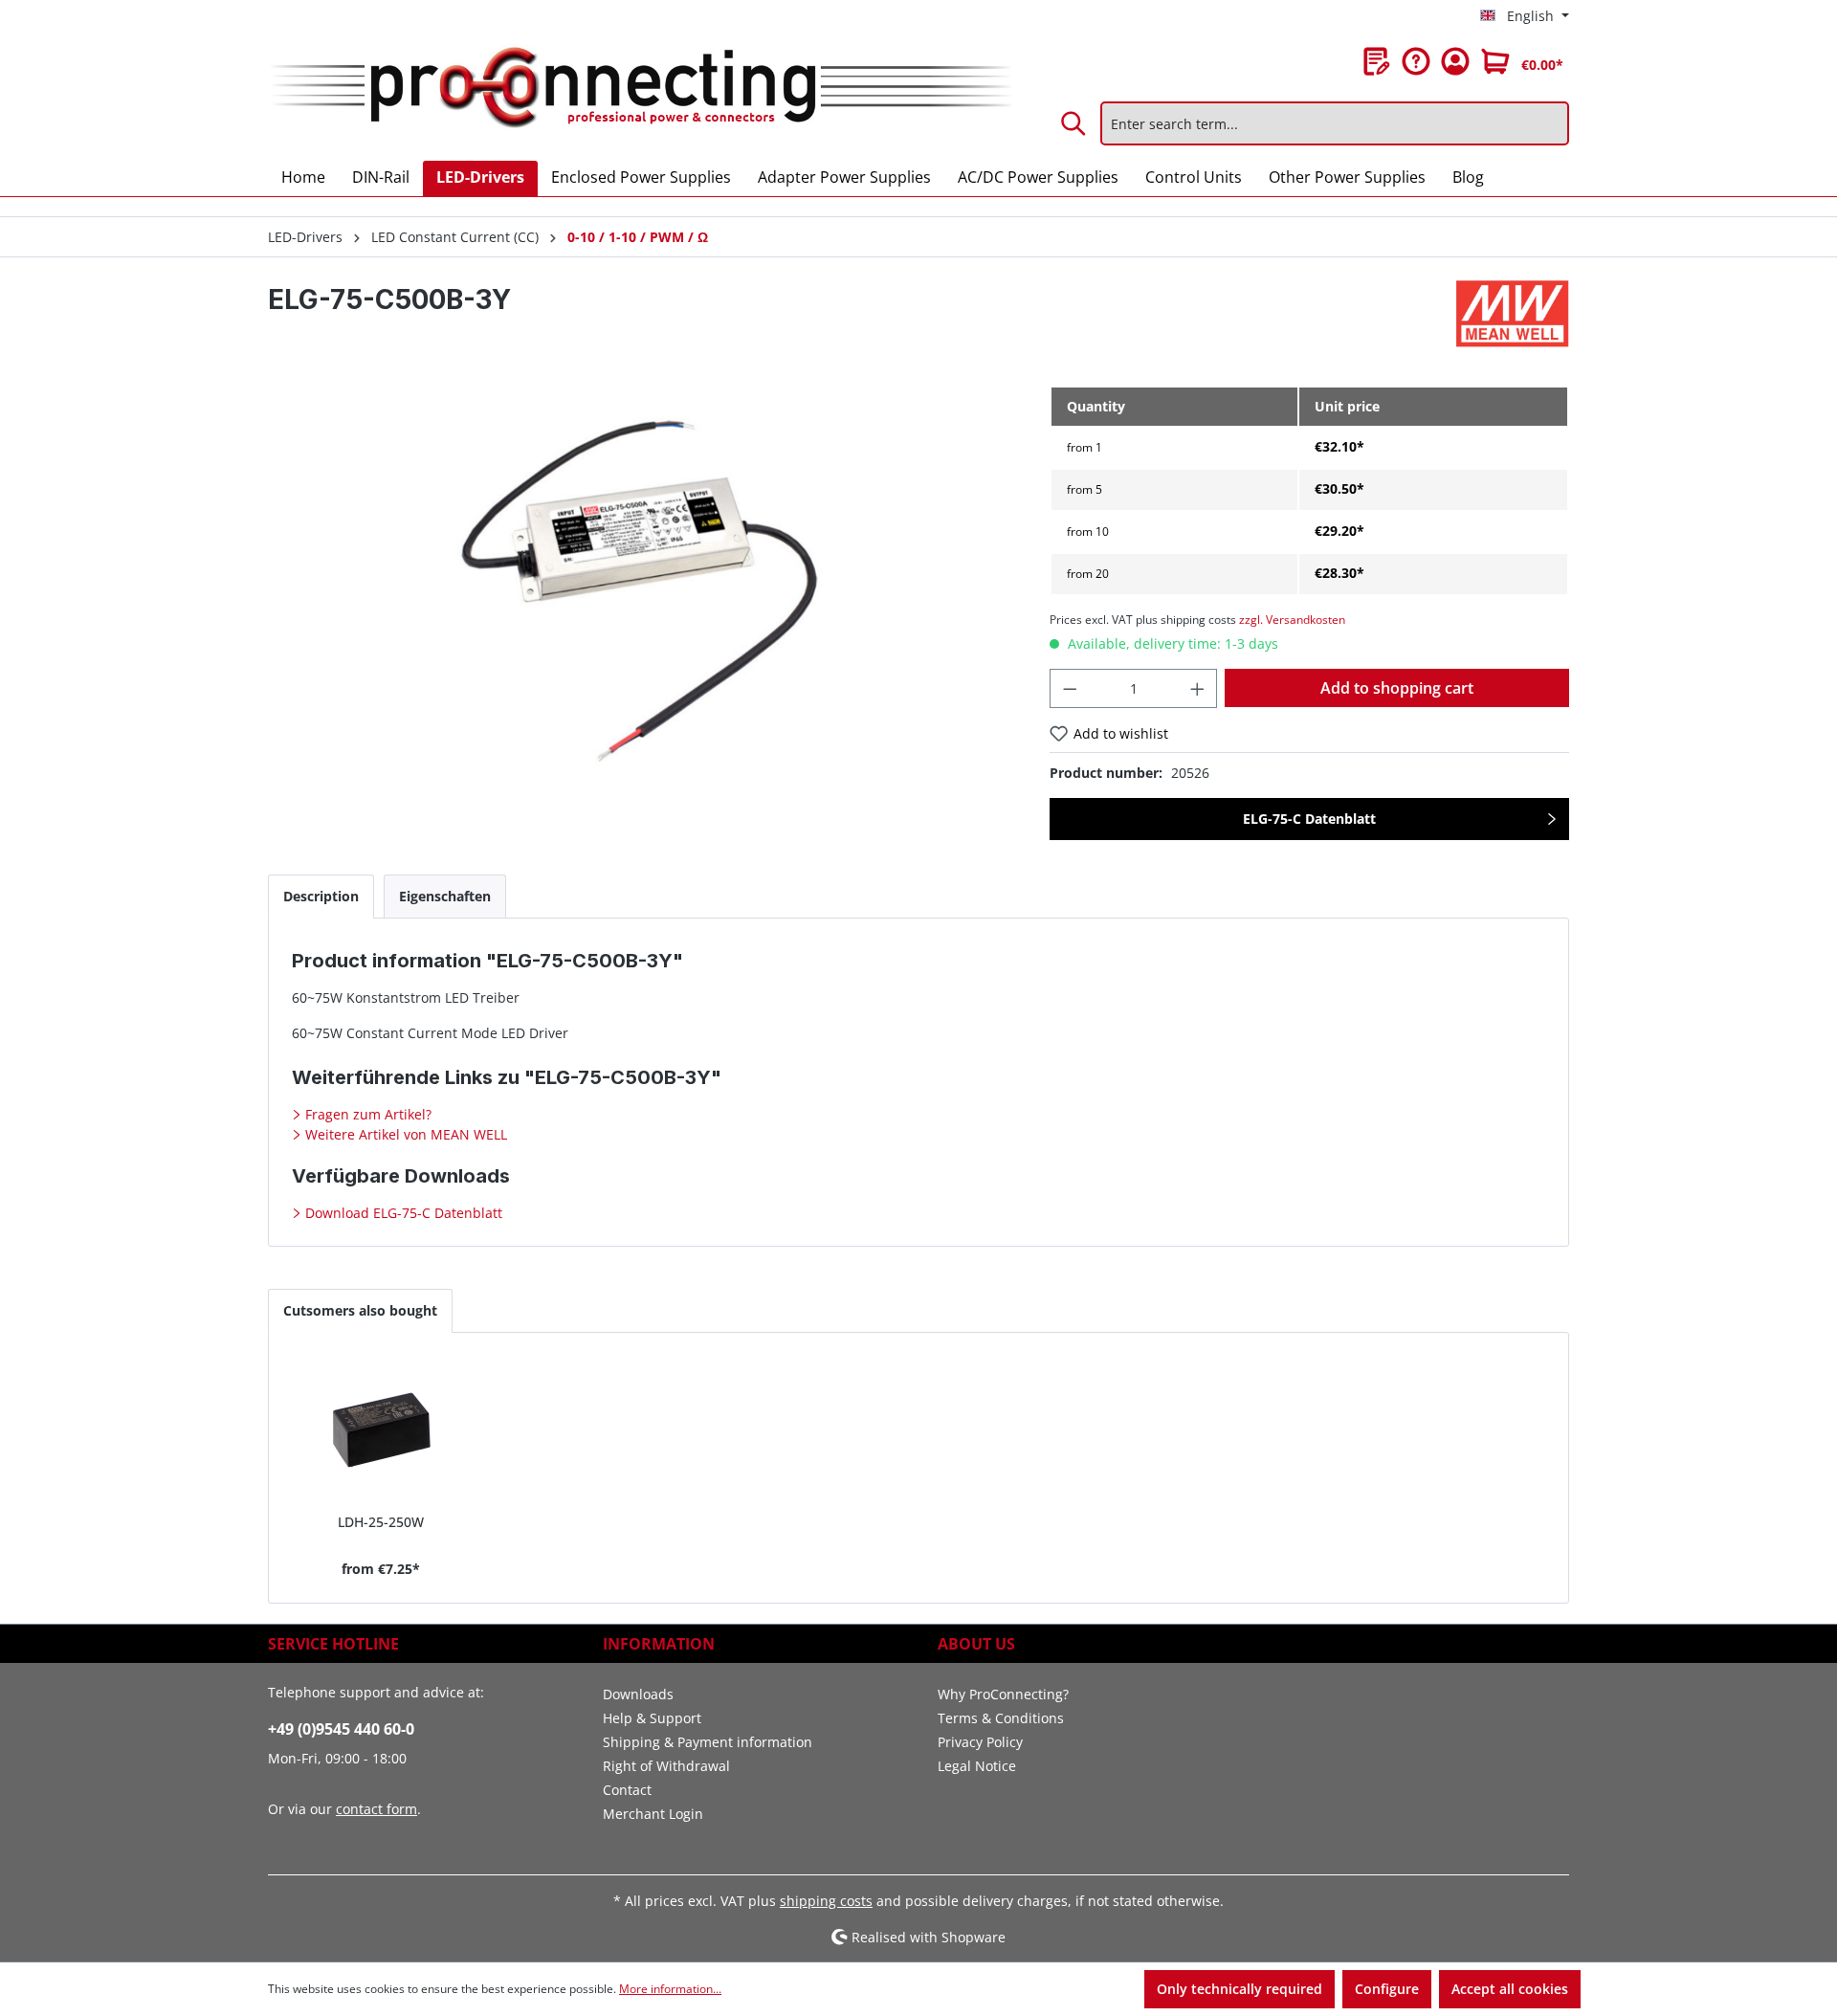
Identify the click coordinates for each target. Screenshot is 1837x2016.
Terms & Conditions (1001, 1718)
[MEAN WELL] (1513, 314)
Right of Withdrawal (666, 1766)
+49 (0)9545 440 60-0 (341, 1729)
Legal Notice (977, 1766)
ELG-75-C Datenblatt (1309, 819)
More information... (670, 1989)
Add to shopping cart (1397, 688)
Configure (1387, 1989)
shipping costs (826, 1901)
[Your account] (1455, 61)
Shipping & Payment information (708, 1742)
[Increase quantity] (1198, 688)
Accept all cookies (1510, 1989)
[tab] (321, 896)
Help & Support (652, 1718)
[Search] (1074, 123)
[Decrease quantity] (1070, 688)
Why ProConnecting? (1003, 1694)
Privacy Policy (980, 1742)
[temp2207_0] (639, 591)
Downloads (638, 1694)
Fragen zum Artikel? (366, 1114)
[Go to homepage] (640, 89)
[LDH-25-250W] (381, 1430)
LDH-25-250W (381, 1522)
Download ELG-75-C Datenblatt (402, 1213)
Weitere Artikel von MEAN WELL (404, 1134)
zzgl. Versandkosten (1292, 620)
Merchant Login (653, 1814)
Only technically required (1239, 1989)
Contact (627, 1790)
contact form (376, 1809)
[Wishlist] (1377, 61)
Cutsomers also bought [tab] (360, 1310)
